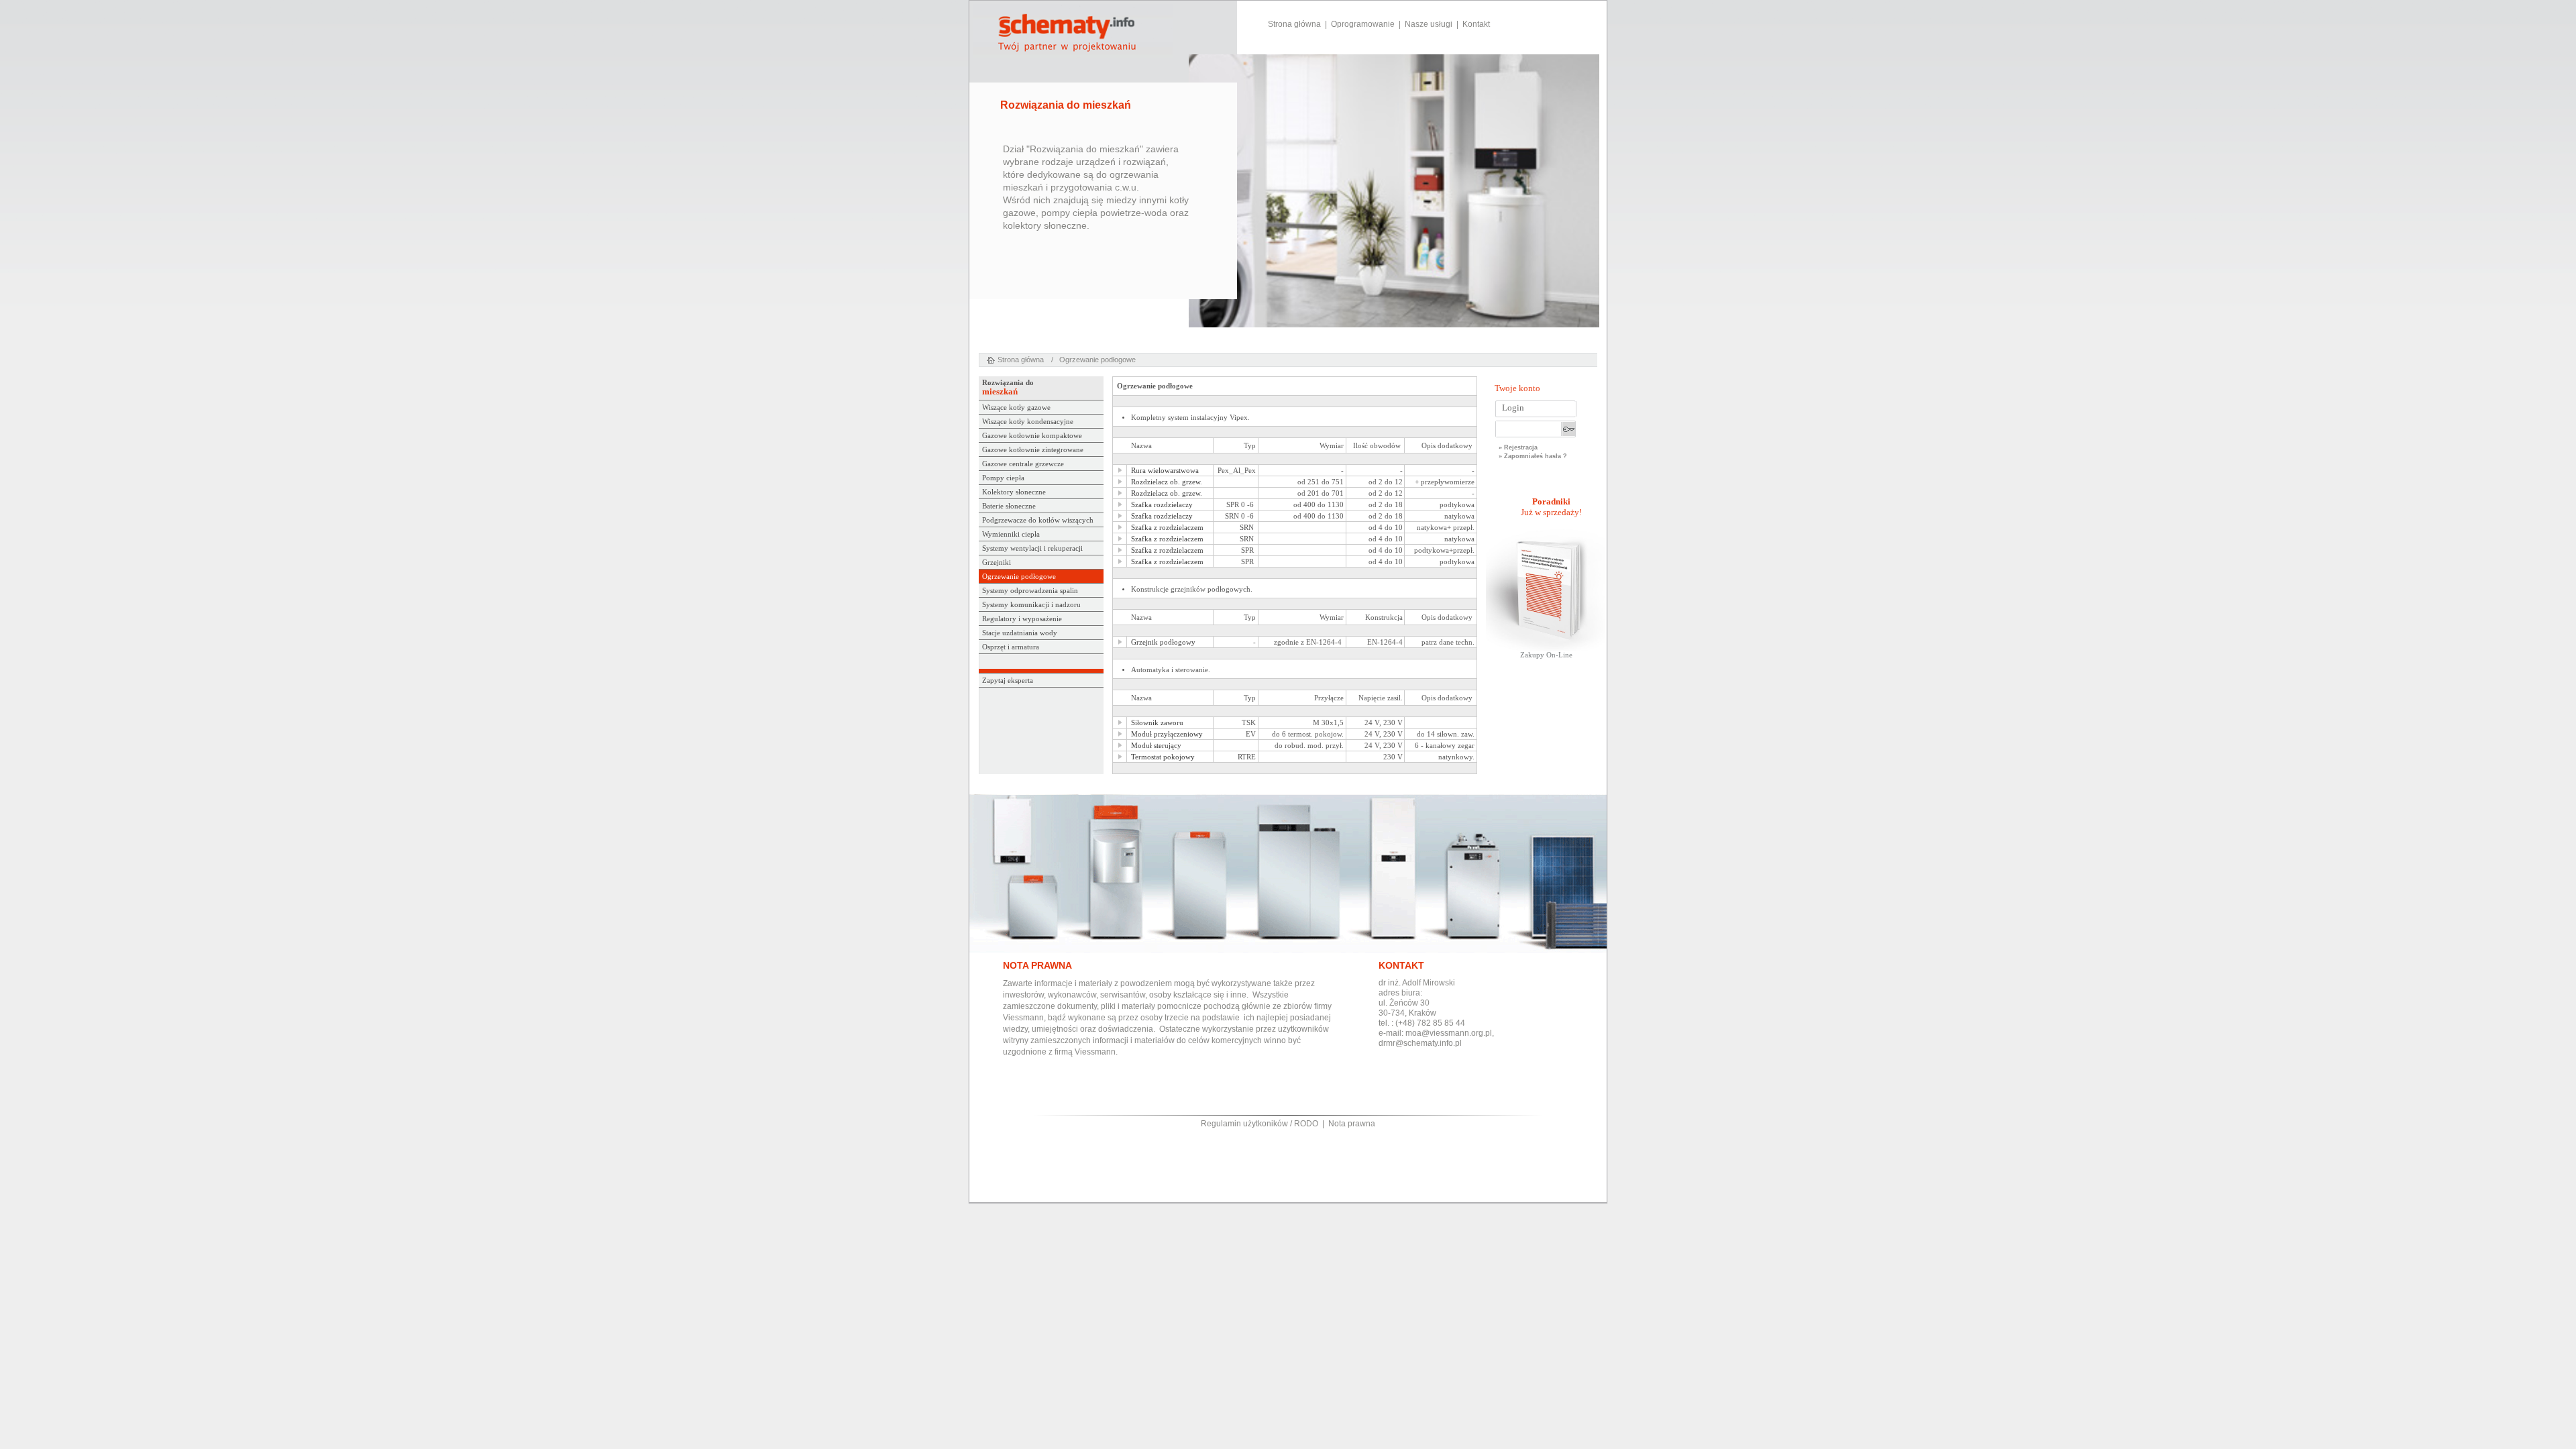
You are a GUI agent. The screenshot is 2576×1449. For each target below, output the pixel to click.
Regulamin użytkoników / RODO (1259, 1124)
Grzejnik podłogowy (1163, 642)
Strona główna (1294, 24)
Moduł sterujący (1156, 746)
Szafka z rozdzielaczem (1167, 528)
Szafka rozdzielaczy (1162, 505)
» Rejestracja (1518, 447)
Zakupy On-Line (1546, 655)
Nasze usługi (1429, 24)
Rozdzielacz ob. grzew (1166, 482)
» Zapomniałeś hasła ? (1533, 457)
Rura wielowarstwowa (1165, 471)
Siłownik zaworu (1157, 723)
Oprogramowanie (1363, 24)
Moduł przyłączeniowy (1167, 734)
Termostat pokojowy (1163, 757)
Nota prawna (1352, 1124)
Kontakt (1476, 24)
